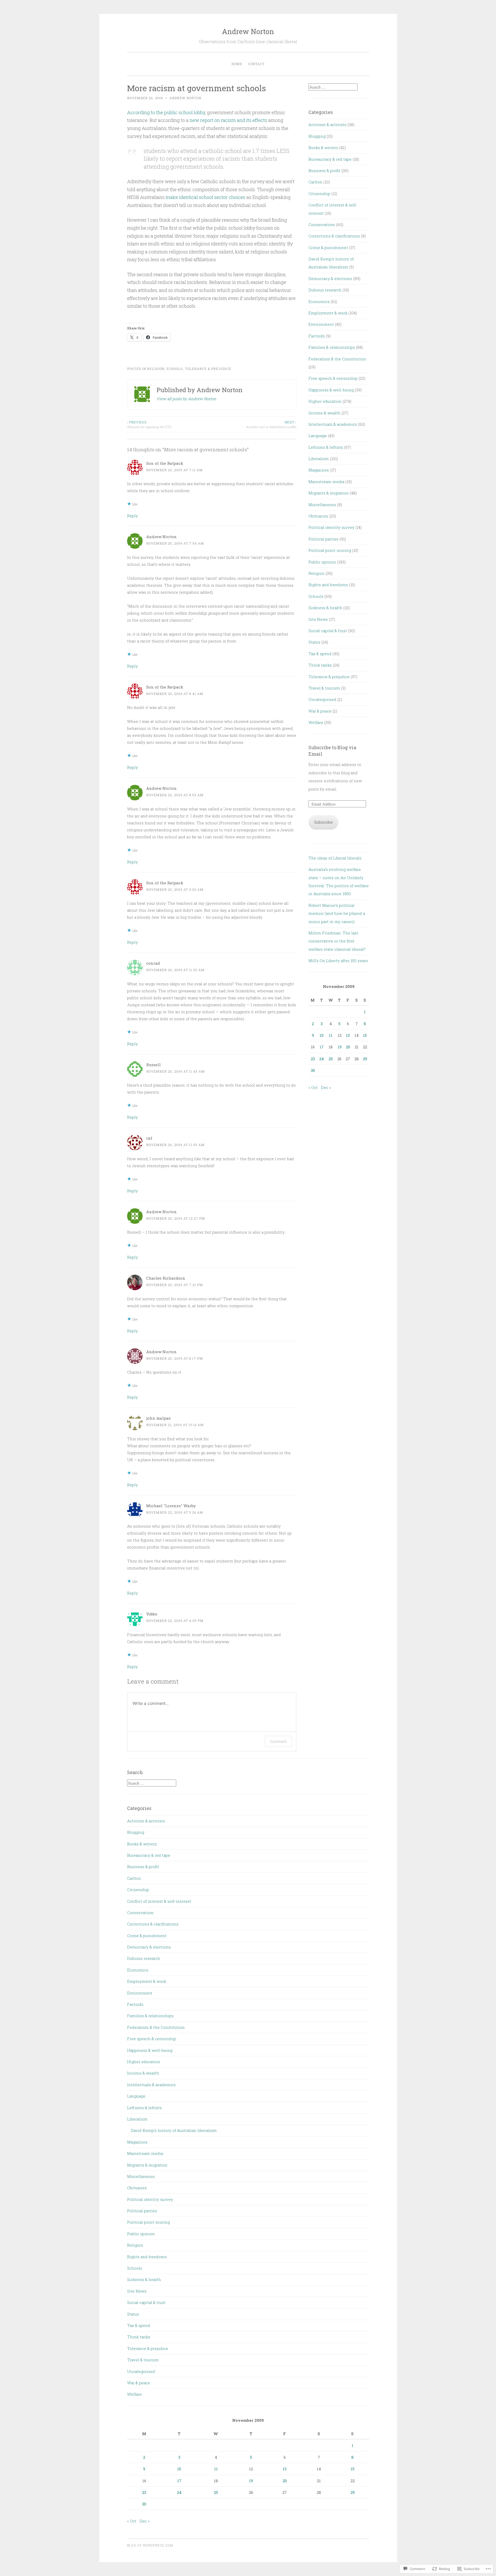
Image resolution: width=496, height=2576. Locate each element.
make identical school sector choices (206, 197)
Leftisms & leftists (326, 447)
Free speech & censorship (333, 378)
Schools (175, 369)
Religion (156, 369)
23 (313, 1059)
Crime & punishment (328, 247)
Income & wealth (324, 413)
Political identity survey (331, 527)
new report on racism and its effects (229, 120)
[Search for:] (333, 87)
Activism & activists (327, 125)
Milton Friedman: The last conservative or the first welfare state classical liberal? (337, 941)
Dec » (326, 1087)
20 (348, 1047)
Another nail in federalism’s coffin (271, 424)
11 (331, 1035)
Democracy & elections (330, 279)
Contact (256, 64)
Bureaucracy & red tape (330, 159)
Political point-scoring (330, 550)
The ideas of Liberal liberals (335, 858)
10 (321, 1035)
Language (318, 436)
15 (365, 1035)
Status (314, 642)
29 (365, 1059)
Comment (278, 1741)
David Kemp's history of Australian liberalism (174, 2130)
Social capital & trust (328, 631)
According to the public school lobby (166, 112)
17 (322, 1047)
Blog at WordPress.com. (151, 2545)
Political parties (323, 539)
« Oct (313, 1087)
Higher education (325, 401)
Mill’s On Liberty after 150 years (338, 961)
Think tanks (320, 665)
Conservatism (322, 225)
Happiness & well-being (331, 390)
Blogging (317, 136)
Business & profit (324, 171)
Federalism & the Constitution (337, 359)
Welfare (316, 722)
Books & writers (323, 148)
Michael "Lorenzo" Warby (171, 1506)
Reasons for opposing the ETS (149, 424)
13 (348, 1035)
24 (322, 1059)
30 (313, 1070)
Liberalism (319, 459)
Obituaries (318, 516)
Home (237, 64)
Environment (321, 324)
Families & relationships (332, 347)
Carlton (315, 182)
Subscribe (323, 822)
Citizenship (319, 194)
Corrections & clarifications (334, 236)
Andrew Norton (248, 31)
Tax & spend (320, 654)
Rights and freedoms (328, 585)
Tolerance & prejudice (208, 369)
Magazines (319, 470)
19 (340, 1047)
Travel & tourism (324, 688)
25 (331, 1059)
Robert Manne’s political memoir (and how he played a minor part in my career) (337, 913)
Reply (133, 516)
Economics (319, 301)
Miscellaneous (322, 505)
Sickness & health (325, 608)
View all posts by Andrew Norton (186, 399)
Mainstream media (326, 482)
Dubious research (325, 290)
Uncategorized (322, 699)
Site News (318, 619)
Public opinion (322, 562)
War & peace (320, 711)
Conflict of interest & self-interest (159, 1901)
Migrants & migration (329, 493)
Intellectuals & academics (333, 424)
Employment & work (328, 313)
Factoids (317, 336)
